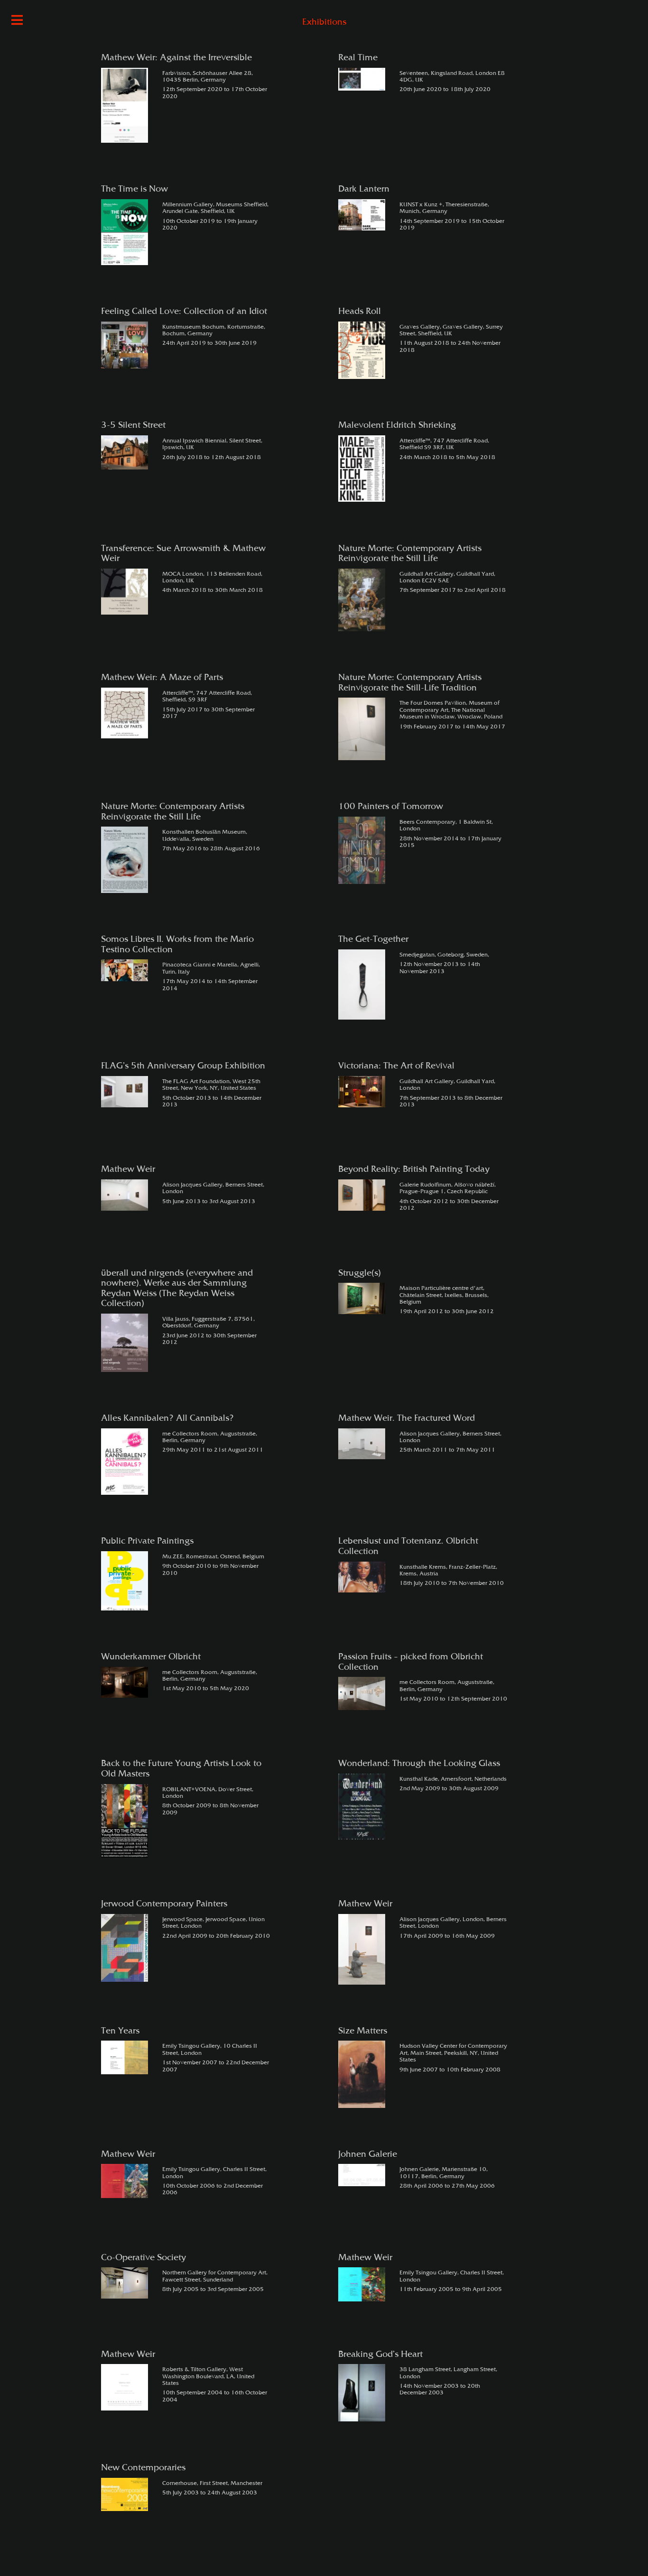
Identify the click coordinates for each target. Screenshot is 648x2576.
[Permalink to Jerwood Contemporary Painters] (125, 1948)
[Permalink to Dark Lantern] (362, 215)
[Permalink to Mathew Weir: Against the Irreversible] (125, 106)
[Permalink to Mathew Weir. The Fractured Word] (362, 1444)
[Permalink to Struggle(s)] (362, 1298)
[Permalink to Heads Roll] (362, 350)
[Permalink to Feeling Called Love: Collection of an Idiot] (125, 345)
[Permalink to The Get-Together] (362, 984)
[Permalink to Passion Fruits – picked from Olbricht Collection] (362, 1693)
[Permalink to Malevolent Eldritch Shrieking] (362, 469)
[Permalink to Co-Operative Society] (125, 2283)
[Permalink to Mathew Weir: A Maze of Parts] (125, 713)
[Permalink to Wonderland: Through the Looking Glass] (362, 1807)
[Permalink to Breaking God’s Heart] (362, 2393)
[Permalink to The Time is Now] (125, 232)
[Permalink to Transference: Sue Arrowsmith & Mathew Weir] (125, 592)
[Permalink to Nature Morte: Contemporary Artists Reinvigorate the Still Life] (362, 600)
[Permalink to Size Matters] (362, 2074)
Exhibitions (324, 23)
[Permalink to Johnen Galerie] (362, 2175)
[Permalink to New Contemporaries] (125, 2494)
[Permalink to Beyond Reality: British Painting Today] (362, 1195)
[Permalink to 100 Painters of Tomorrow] (362, 851)
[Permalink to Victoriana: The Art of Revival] (362, 1092)
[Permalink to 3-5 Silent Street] (125, 452)
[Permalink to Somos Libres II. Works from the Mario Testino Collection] (125, 970)
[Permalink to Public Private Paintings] (125, 1581)
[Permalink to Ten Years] (125, 2057)
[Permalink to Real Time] (362, 79)
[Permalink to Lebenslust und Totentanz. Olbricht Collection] (362, 1577)
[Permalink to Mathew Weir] (125, 1195)
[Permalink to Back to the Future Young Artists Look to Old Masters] (125, 1821)
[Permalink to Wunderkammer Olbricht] (125, 1683)
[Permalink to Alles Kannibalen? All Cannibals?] (125, 1462)
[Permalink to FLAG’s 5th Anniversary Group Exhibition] (125, 1092)
